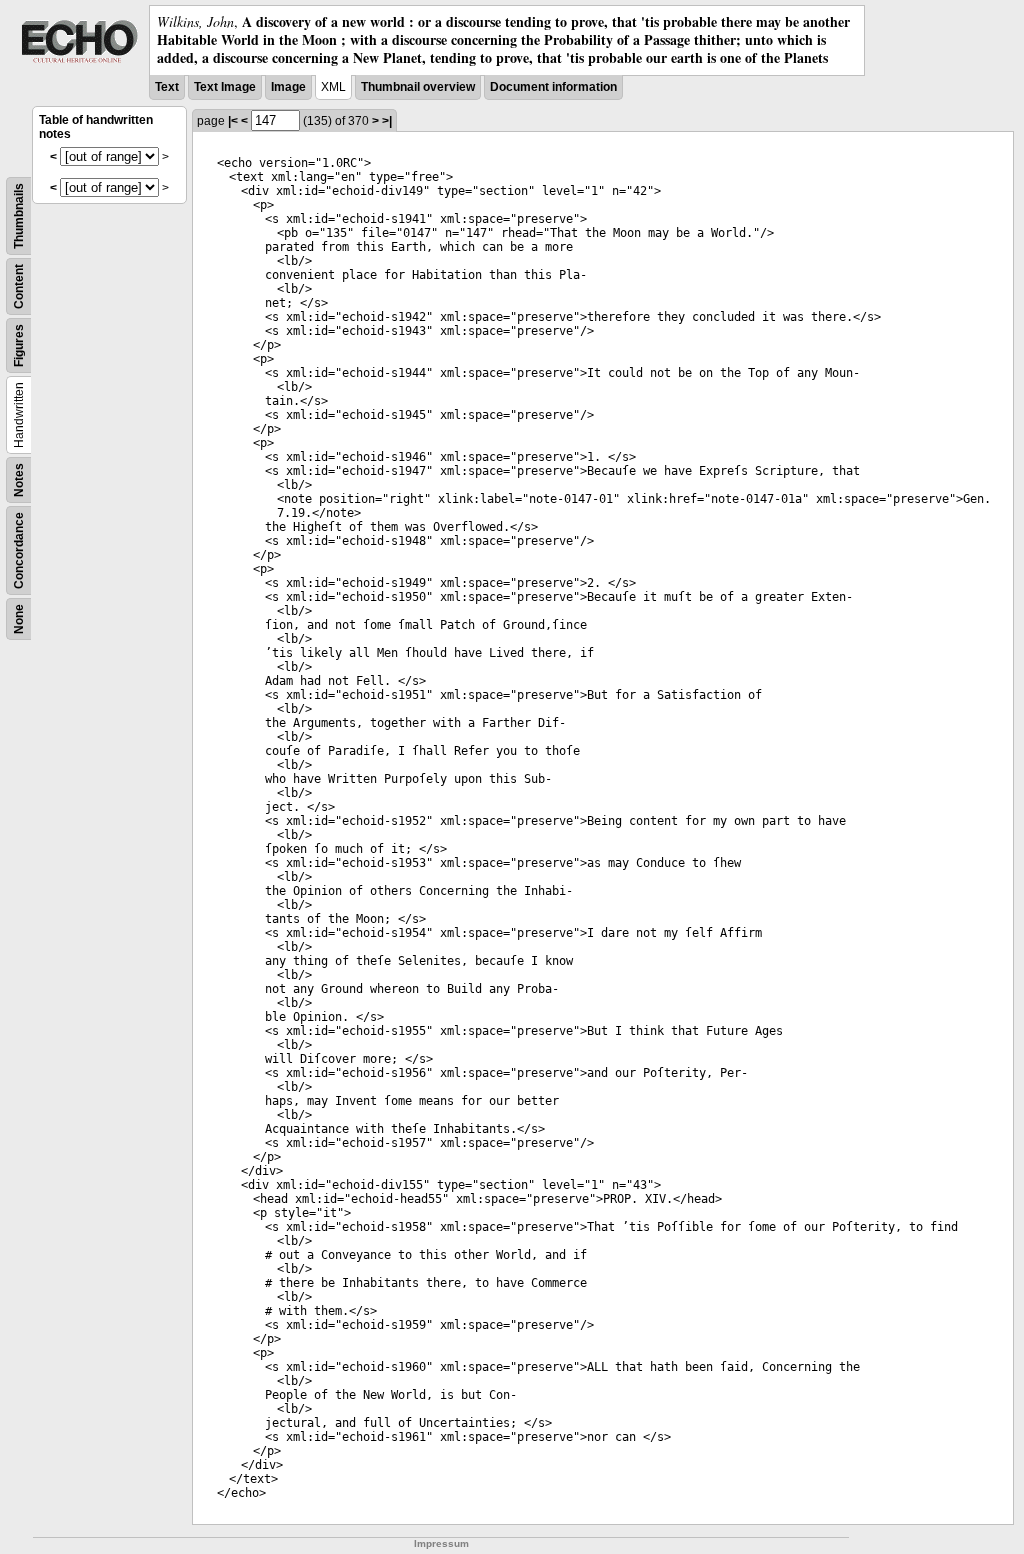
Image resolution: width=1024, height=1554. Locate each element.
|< (233, 121)
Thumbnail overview (418, 87)
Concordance (19, 550)
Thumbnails (19, 216)
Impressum (441, 1543)
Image (288, 87)
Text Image (225, 87)
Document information (553, 87)
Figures (19, 345)
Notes (19, 480)
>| (387, 121)
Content (19, 286)
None (19, 619)
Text (167, 87)
